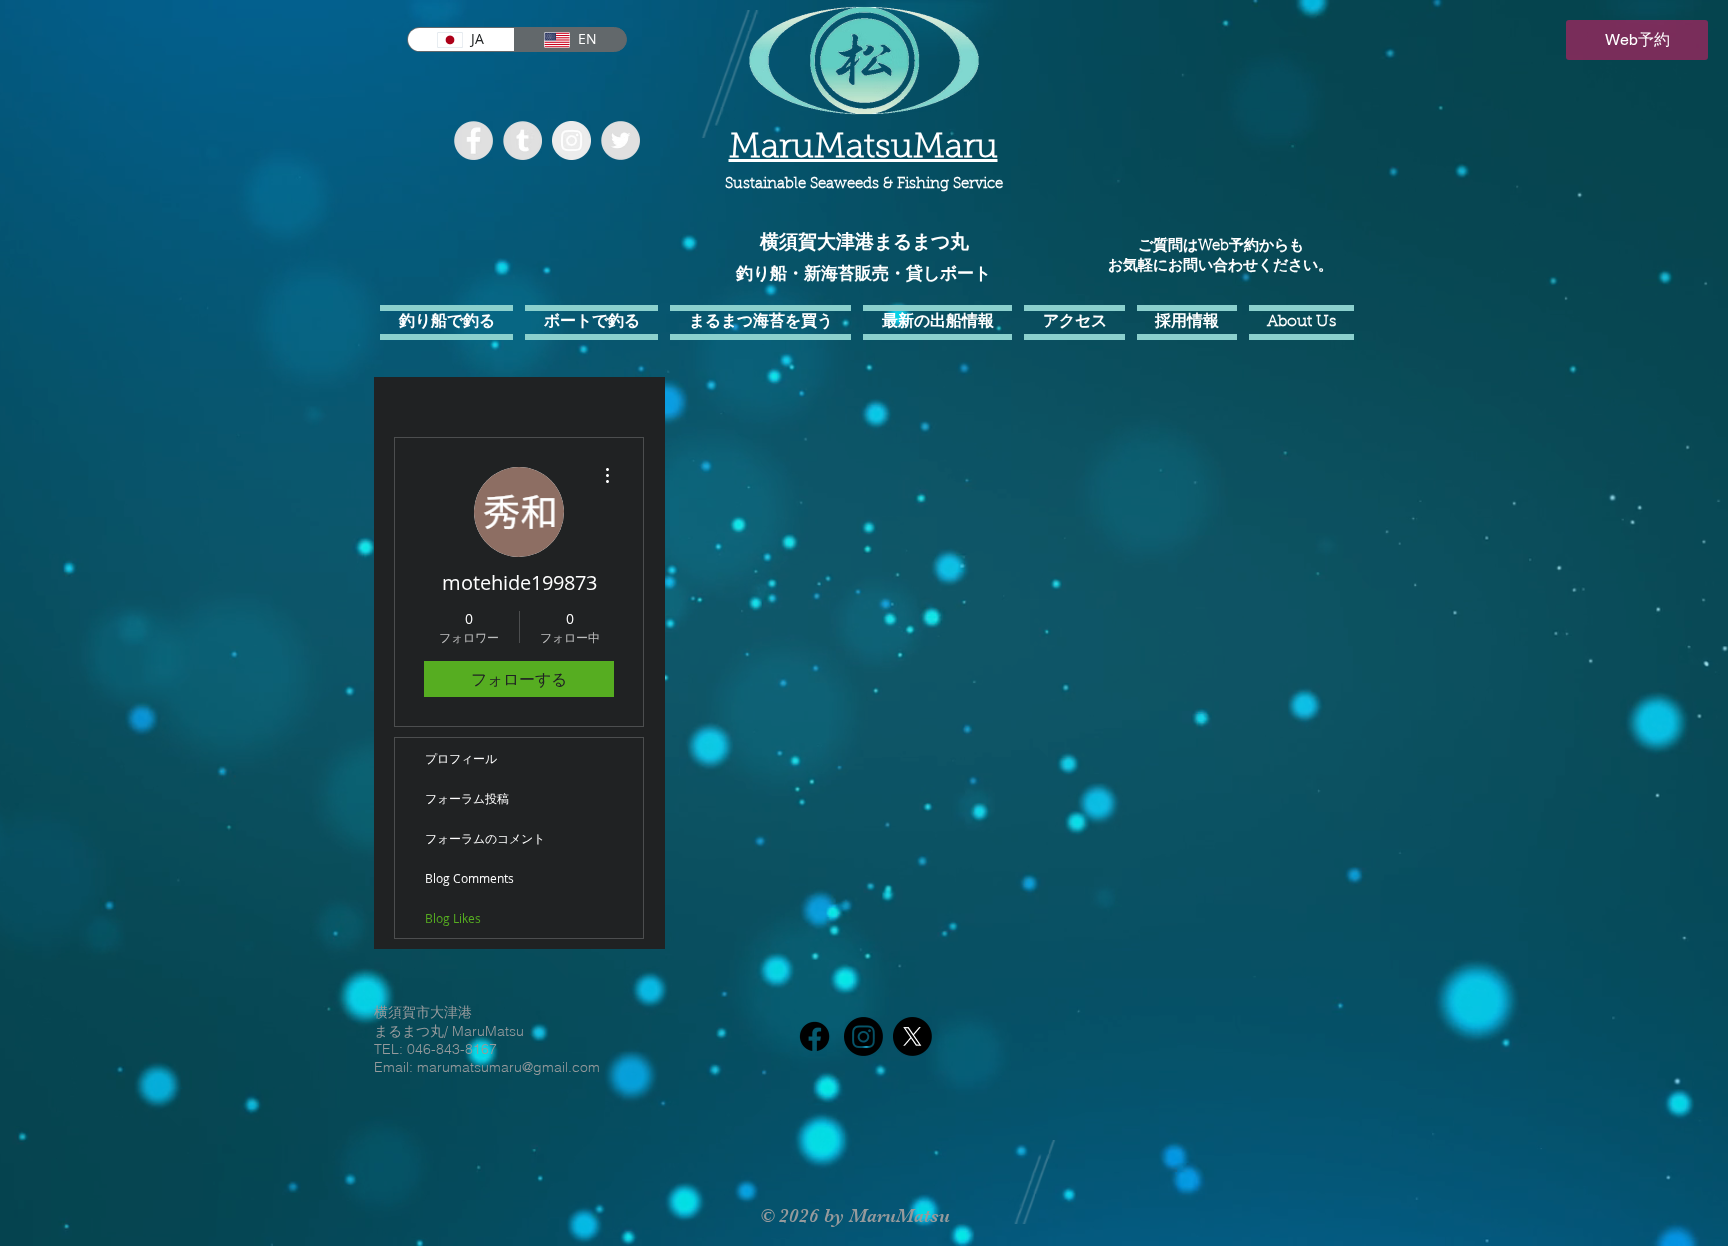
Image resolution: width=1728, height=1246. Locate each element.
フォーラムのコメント (485, 838)
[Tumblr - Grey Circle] (522, 140)
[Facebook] (814, 1036)
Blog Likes (453, 918)
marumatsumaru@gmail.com (508, 1067)
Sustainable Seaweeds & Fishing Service (864, 184)
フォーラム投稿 (467, 798)
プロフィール (461, 758)
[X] (912, 1036)
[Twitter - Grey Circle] (620, 140)
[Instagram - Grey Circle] (571, 140)
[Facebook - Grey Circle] (473, 140)
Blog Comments (469, 878)
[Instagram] (863, 1036)
